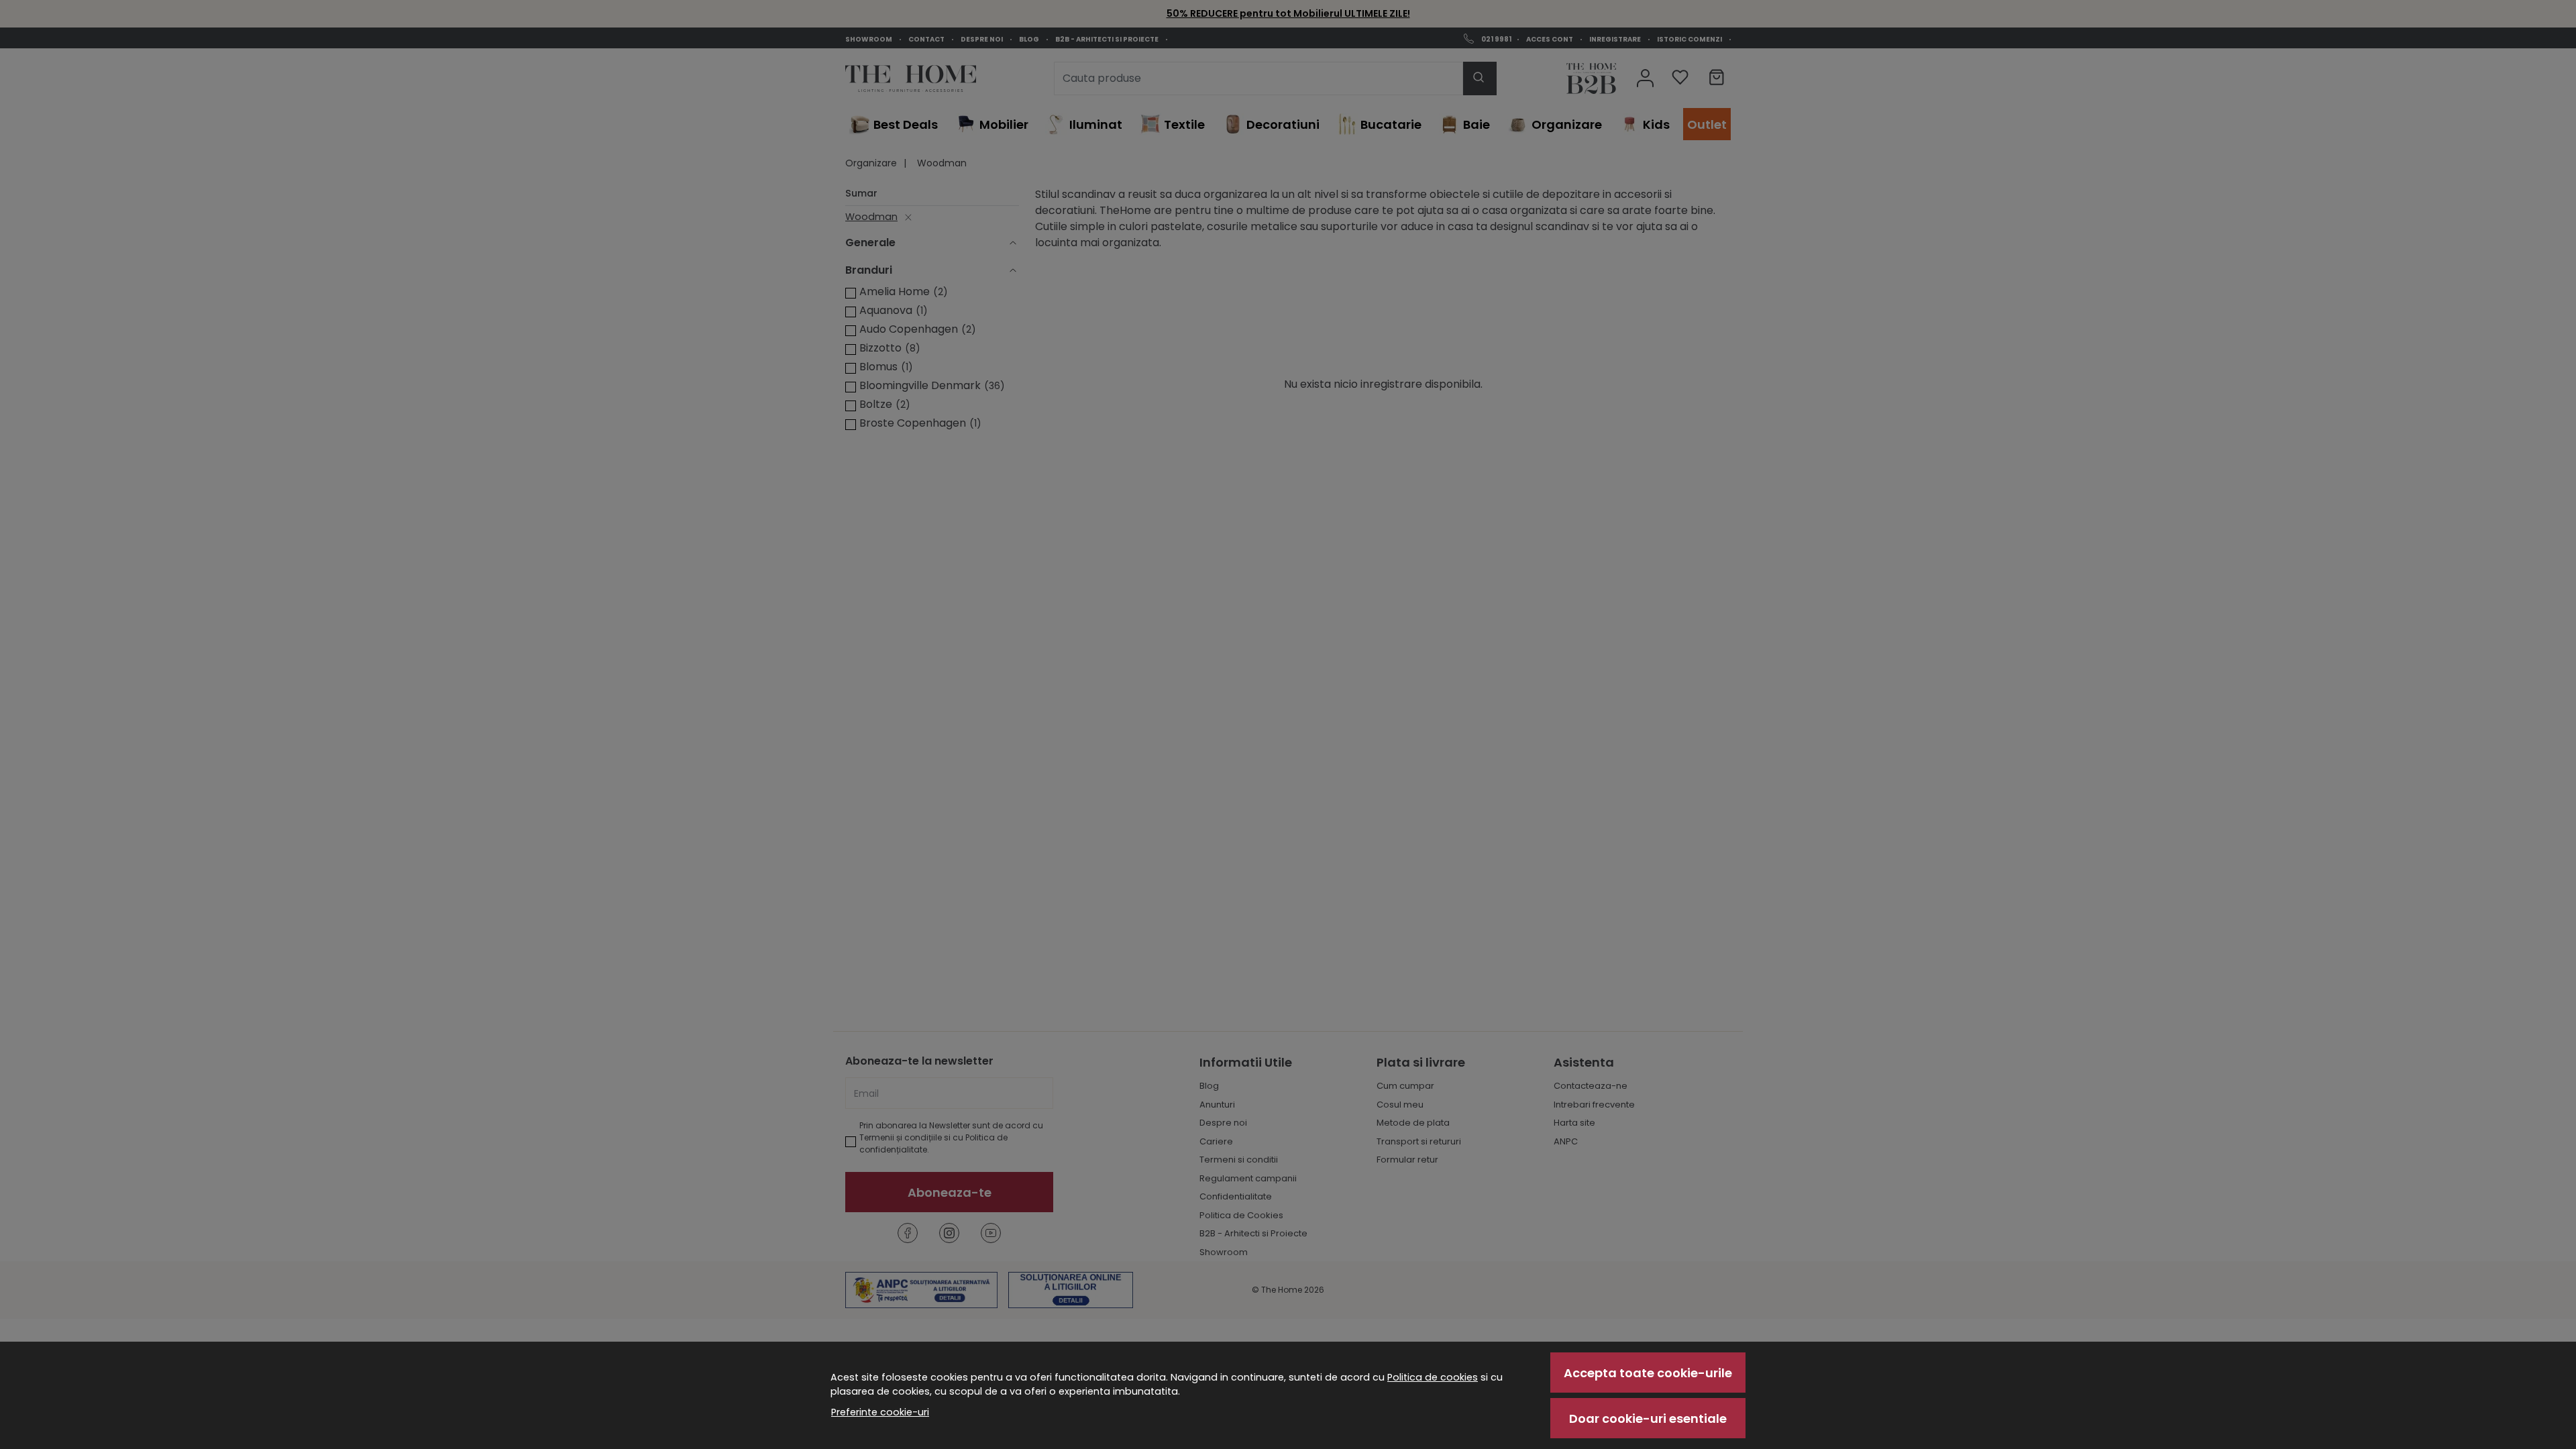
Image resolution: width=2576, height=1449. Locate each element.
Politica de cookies (1433, 1377)
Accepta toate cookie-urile (1648, 1373)
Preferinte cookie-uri (880, 1412)
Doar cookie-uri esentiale (1648, 1418)
